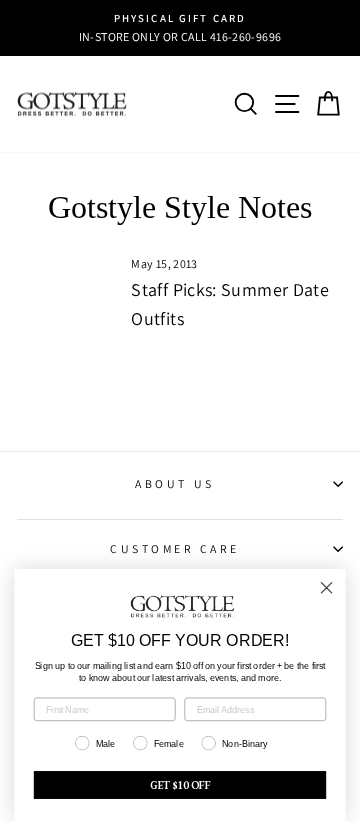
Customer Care (175, 548)
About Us (174, 483)
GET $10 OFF (180, 784)
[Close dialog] (327, 588)
